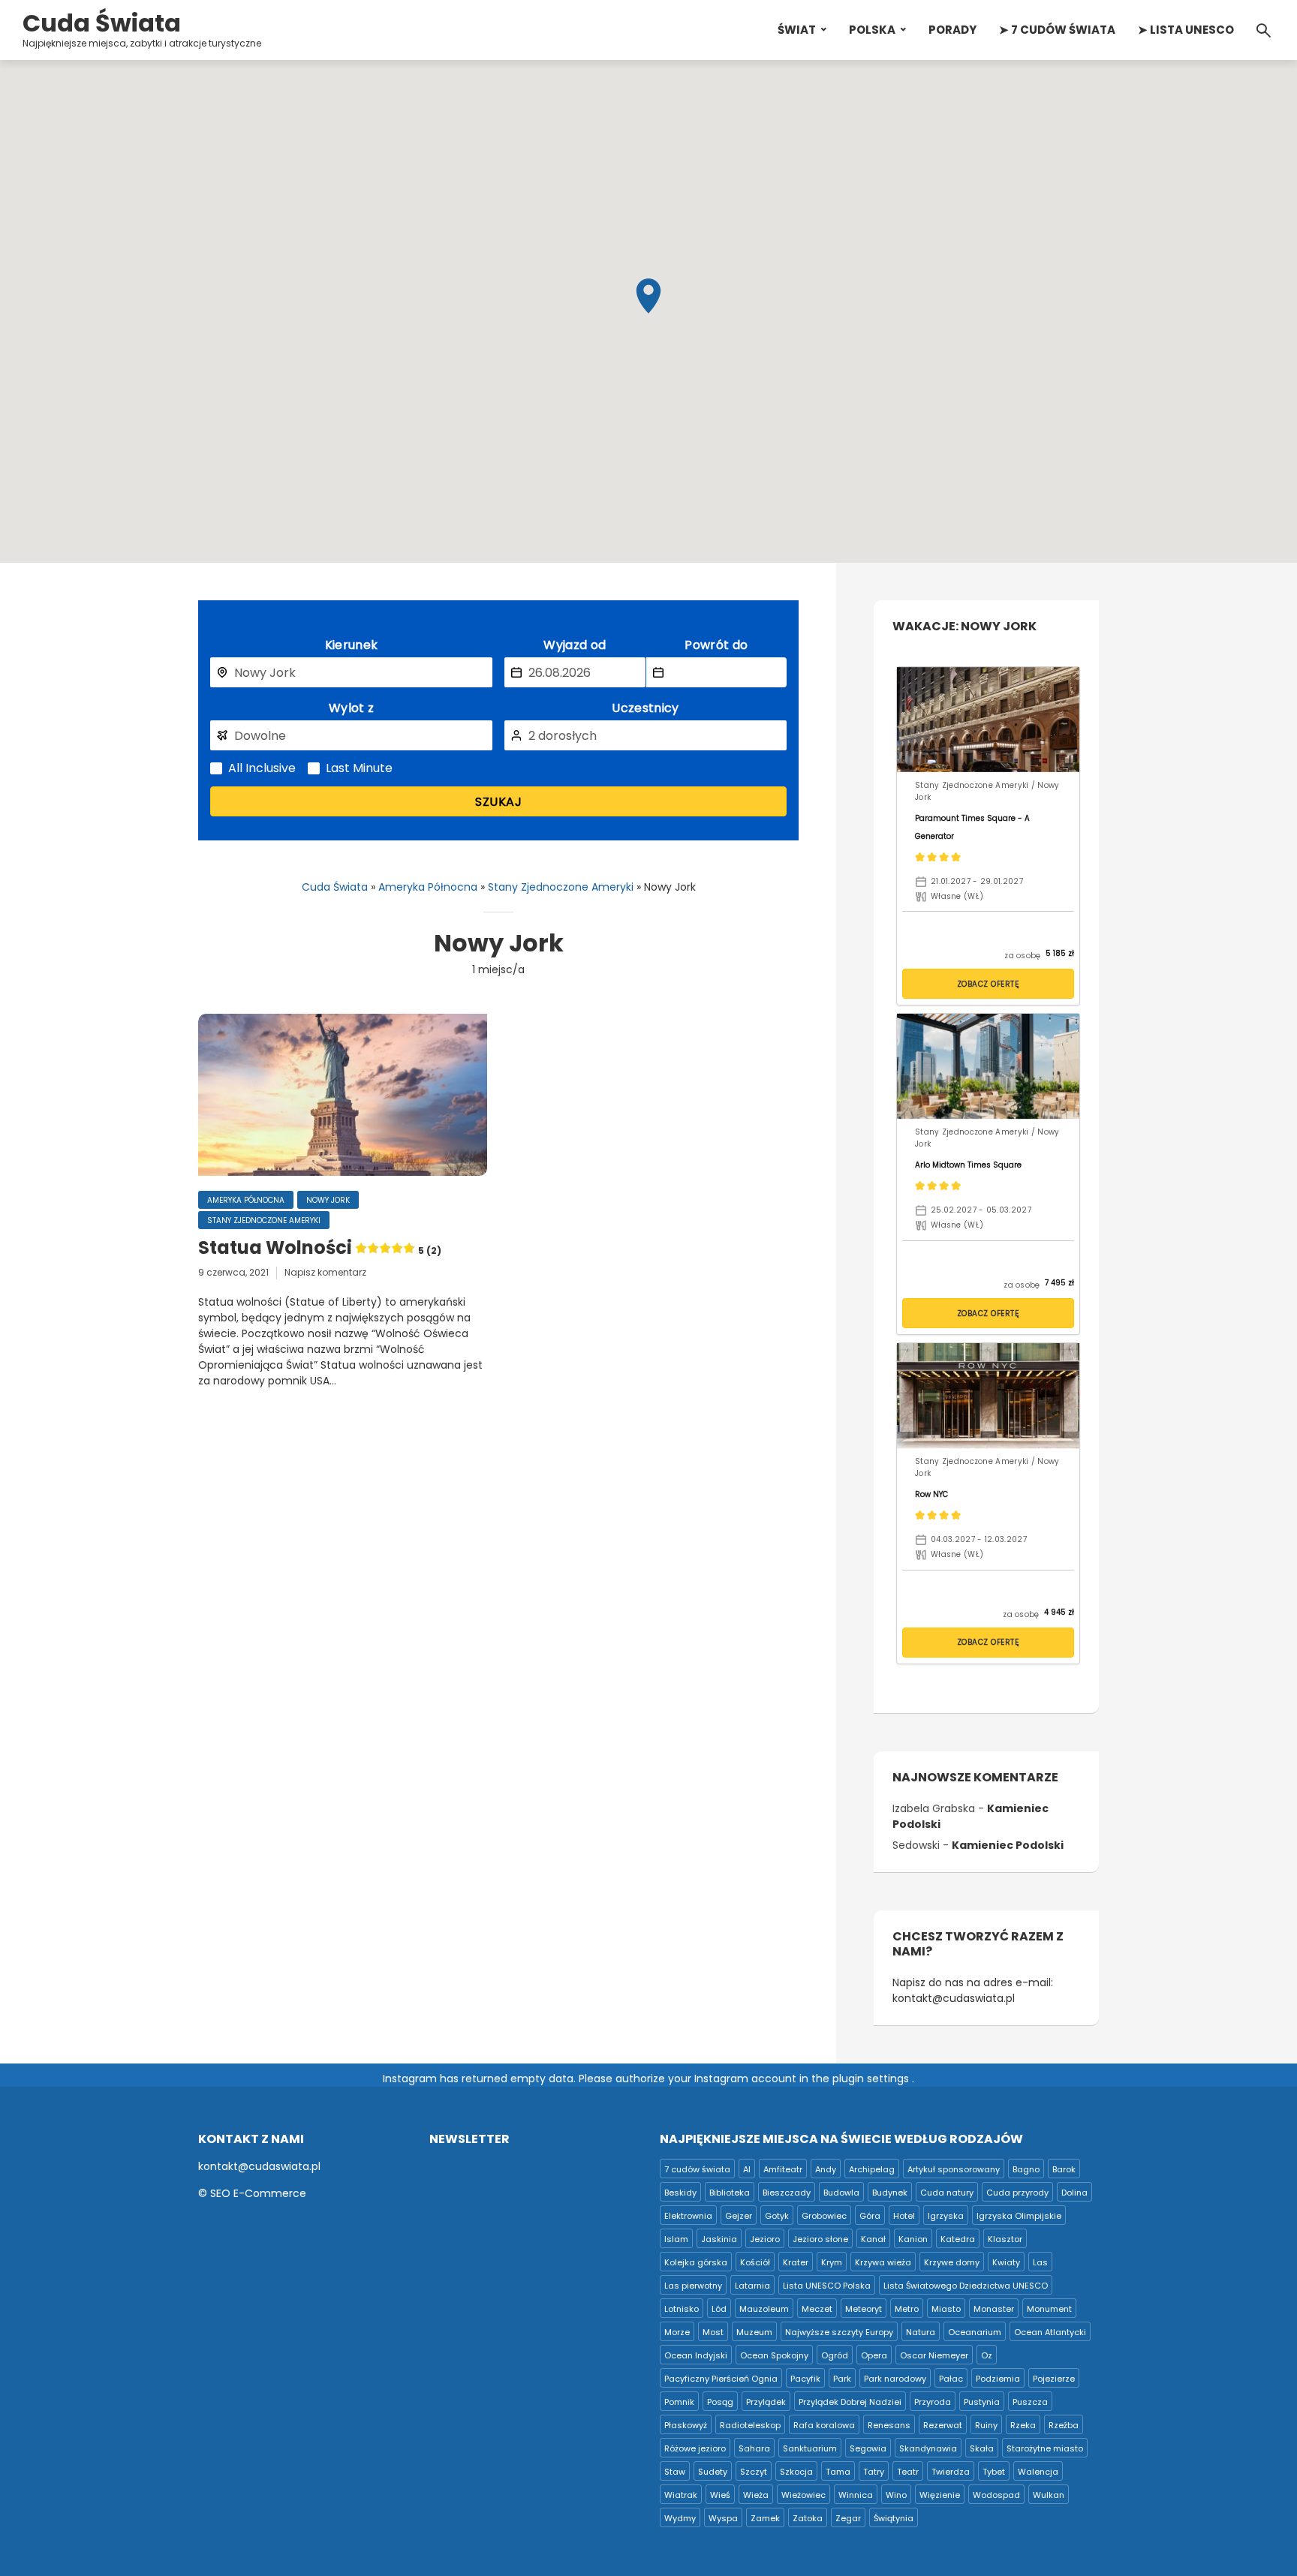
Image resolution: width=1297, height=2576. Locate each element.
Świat (797, 30)
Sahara (754, 2448)
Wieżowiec (803, 2495)
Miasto (946, 2309)
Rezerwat (943, 2425)
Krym (832, 2262)
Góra (870, 2216)
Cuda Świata (102, 23)
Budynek (890, 2193)
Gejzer (739, 2216)
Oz (987, 2355)
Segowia (868, 2448)
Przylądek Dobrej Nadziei (850, 2402)
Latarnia (752, 2286)
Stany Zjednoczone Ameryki (561, 887)
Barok (1064, 2169)
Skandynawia (928, 2448)
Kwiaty (1006, 2262)
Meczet (817, 2309)
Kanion (913, 2239)
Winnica (856, 2495)
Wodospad (996, 2495)
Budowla (841, 2193)
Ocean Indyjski (696, 2355)
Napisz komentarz (325, 1272)
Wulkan (1049, 2495)
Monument (1049, 2309)
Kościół (755, 2262)
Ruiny (986, 2425)
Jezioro (765, 2239)
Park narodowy (895, 2379)
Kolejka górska (696, 2262)
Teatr (908, 2472)
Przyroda (933, 2402)
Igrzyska (946, 2216)
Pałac (951, 2379)
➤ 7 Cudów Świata (1057, 30)
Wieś (720, 2495)
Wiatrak (681, 2495)
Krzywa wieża (883, 2262)
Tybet (994, 2472)
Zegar (848, 2518)
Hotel (904, 2216)
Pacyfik (805, 2379)
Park (842, 2379)
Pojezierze (1054, 2379)
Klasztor (1005, 2239)
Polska (872, 30)
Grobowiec (824, 2216)
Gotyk (777, 2216)
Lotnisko (682, 2309)
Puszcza (1030, 2402)
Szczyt (754, 2472)
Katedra (958, 2239)
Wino (896, 2495)
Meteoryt (864, 2309)
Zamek (765, 2518)
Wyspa (723, 2518)
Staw (675, 2472)
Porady (952, 30)
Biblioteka (730, 2193)
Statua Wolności (320, 1248)
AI (747, 2169)
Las (1040, 2262)
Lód (719, 2309)
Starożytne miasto (1045, 2448)
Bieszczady (787, 2193)
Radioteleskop (750, 2425)
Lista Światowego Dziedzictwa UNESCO (966, 2286)
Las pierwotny (693, 2286)
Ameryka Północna (428, 887)
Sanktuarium (810, 2448)
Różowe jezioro (695, 2448)
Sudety (713, 2472)
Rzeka (1023, 2425)
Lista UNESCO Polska (827, 2286)
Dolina (1074, 2193)
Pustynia (982, 2402)
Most (713, 2332)
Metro (907, 2309)
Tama (838, 2472)
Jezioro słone (820, 2239)
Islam (676, 2239)
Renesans (889, 2425)
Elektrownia (688, 2216)
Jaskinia (719, 2239)
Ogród (835, 2355)
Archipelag (872, 2169)
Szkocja (796, 2472)
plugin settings (872, 2079)
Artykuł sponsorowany (954, 2169)
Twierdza (951, 2472)
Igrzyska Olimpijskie (1019, 2216)
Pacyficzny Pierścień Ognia (721, 2379)
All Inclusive (262, 768)
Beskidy (680, 2193)
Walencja (1038, 2472)
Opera (874, 2355)
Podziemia (998, 2379)
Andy (826, 2169)
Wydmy (680, 2518)
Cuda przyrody (1017, 2193)
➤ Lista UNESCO (1186, 30)
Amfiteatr (783, 2169)
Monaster (994, 2309)
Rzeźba (1064, 2425)
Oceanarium (975, 2332)
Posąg (720, 2402)
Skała (982, 2448)
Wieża (756, 2495)
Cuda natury (947, 2193)
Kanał (873, 2239)
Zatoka (808, 2518)
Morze (677, 2332)
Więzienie (940, 2495)
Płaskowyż (686, 2425)
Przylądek (766, 2402)
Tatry (874, 2472)
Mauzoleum (764, 2309)
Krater (796, 2262)
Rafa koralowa (824, 2425)
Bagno (1026, 2169)
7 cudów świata (697, 2169)
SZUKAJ (498, 802)
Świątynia (894, 2518)
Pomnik (679, 2402)
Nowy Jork (328, 1200)
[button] (648, 296)
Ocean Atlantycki (1050, 2332)
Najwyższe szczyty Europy (839, 2332)
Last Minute (359, 768)
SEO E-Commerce (258, 2193)
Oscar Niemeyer (934, 2355)
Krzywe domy (952, 2262)
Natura (921, 2332)
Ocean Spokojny (774, 2355)
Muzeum (754, 2332)
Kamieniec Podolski (1008, 1845)
